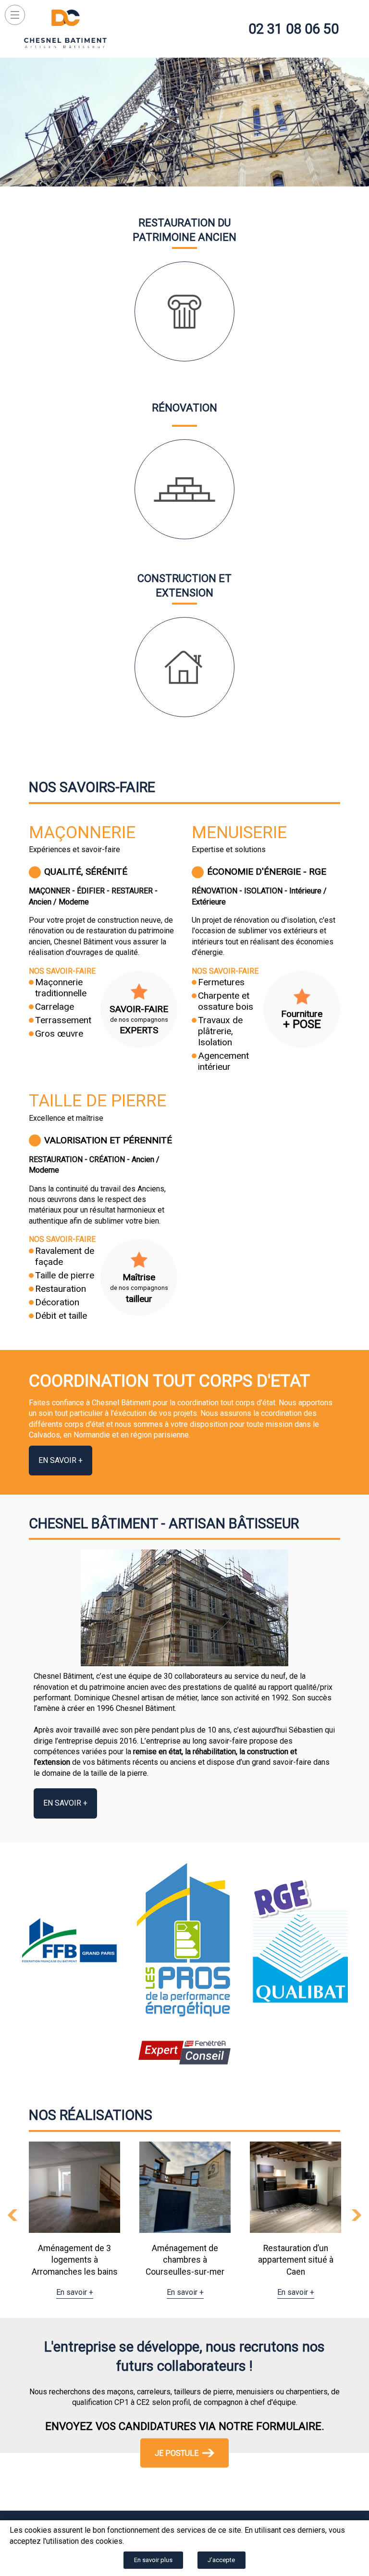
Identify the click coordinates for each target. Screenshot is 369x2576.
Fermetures (221, 982)
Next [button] (357, 2215)
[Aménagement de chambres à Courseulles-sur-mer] (74, 2187)
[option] (74, 2220)
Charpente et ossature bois (226, 1001)
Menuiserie (239, 832)
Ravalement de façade (65, 1256)
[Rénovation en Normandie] (184, 489)
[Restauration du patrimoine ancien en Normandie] (184, 311)
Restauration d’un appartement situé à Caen (185, 2260)
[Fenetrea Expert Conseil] (184, 2062)
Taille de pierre (98, 1101)
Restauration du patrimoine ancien (184, 230)
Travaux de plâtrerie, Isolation (220, 1031)
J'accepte (221, 2560)
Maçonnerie (82, 832)
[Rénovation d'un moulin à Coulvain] (295, 2187)
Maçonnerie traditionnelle (61, 988)
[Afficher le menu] (15, 15)
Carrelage (55, 1007)
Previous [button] (12, 2215)
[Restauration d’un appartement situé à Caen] (185, 2187)
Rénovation (184, 408)
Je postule (177, 2453)
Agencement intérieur (223, 1061)
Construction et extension (184, 586)
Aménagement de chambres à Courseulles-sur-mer (74, 2260)
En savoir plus (153, 2560)
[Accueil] (65, 29)
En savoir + (61, 1460)
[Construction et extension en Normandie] (184, 667)
